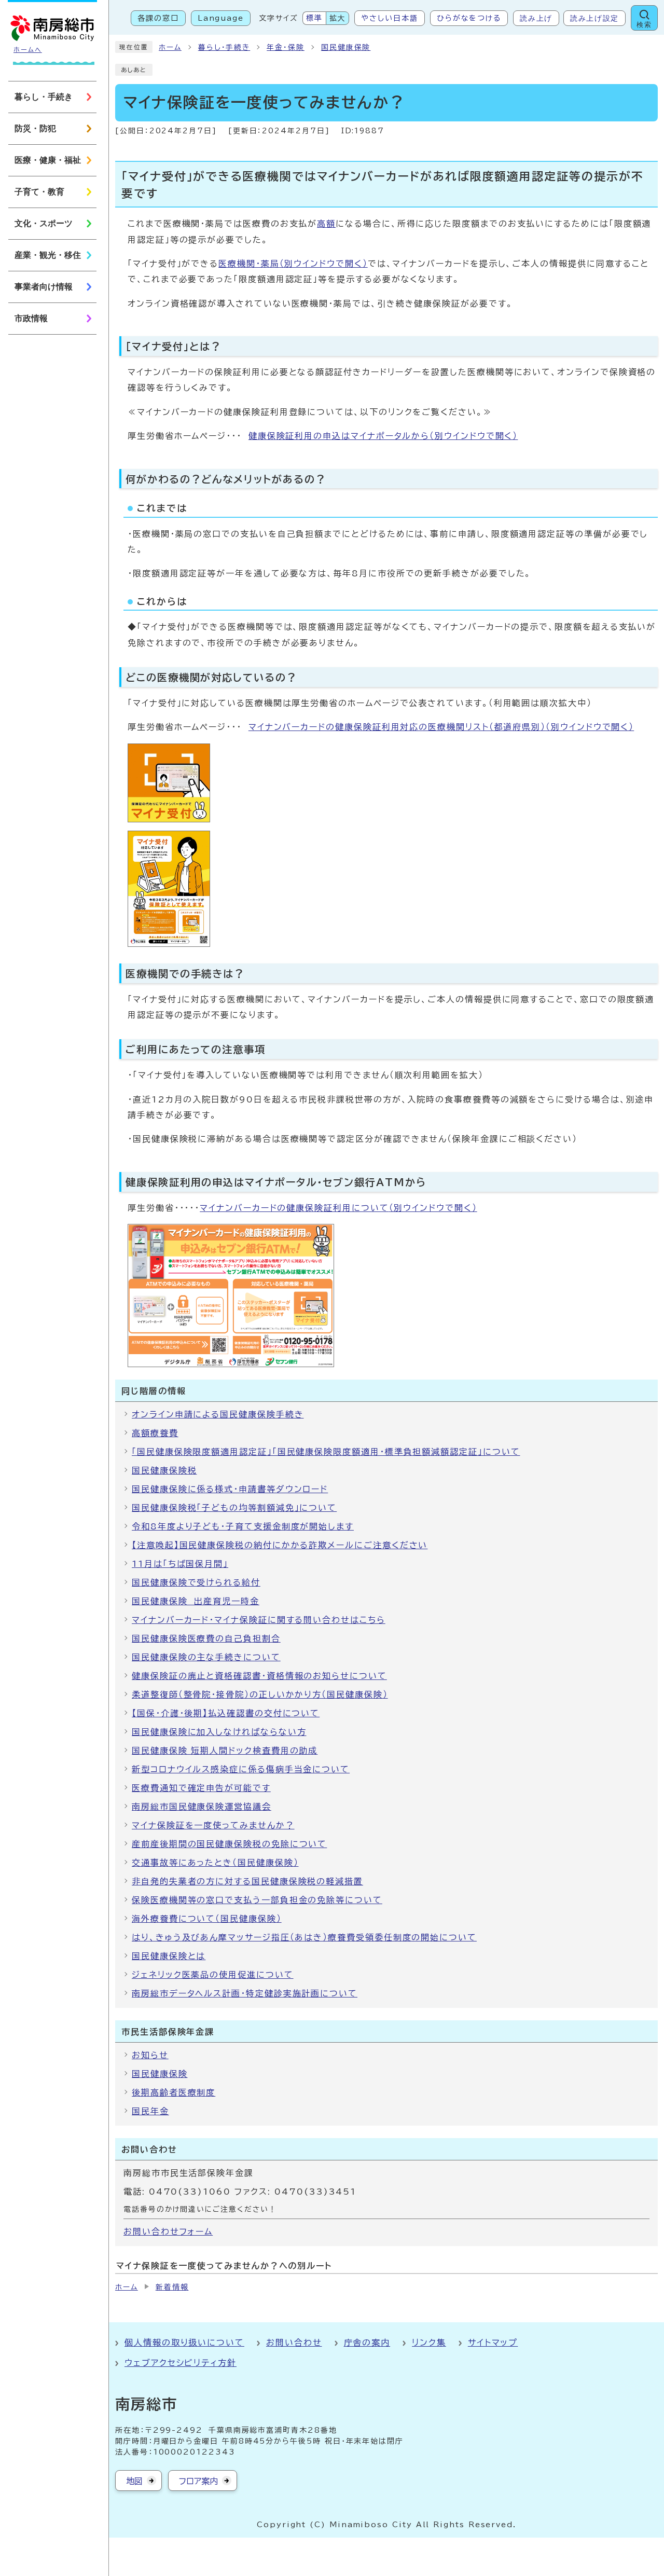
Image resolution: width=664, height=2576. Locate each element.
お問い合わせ (294, 2343)
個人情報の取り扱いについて (184, 2343)
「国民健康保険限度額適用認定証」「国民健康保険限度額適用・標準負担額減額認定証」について (326, 1452)
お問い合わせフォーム (168, 2231)
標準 (314, 18)
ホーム (170, 47)
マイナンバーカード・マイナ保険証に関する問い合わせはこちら (259, 1620)
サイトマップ (493, 2343)
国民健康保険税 (164, 1470)
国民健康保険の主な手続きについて (206, 1657)
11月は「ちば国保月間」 (180, 1564)
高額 (326, 224)
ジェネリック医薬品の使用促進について (213, 1975)
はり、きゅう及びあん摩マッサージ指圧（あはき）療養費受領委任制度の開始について (304, 1937)
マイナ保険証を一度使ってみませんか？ (213, 1825)
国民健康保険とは (169, 1956)
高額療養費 (155, 1433)
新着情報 (172, 2287)
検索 (644, 25)
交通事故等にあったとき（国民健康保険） (215, 1863)
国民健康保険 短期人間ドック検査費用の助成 (225, 1751)
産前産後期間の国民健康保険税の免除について (229, 1844)
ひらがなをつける (469, 18)
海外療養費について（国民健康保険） (207, 1919)
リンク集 (429, 2343)
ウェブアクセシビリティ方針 (181, 2363)
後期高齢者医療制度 (174, 2092)
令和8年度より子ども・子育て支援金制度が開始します (243, 1526)
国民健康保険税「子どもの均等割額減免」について (234, 1508)
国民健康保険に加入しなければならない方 (219, 1732)
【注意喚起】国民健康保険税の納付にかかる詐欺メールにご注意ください (280, 1545)
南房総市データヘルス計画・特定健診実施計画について (245, 1993)
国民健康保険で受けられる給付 (196, 1582)
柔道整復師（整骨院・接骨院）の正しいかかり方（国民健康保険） (260, 1695)
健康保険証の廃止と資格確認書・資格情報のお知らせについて (259, 1676)
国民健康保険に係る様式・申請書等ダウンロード (230, 1489)
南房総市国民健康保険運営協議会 (202, 1807)
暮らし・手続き (224, 47)
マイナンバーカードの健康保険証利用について (338, 1208)
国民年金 (150, 2111)
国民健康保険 (346, 47)
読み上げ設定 (594, 18)
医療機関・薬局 (293, 264)
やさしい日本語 (389, 18)
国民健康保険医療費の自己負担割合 (206, 1638)
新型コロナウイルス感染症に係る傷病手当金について (241, 1769)
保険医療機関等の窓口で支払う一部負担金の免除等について (257, 1900)
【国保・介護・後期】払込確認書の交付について (226, 1713)
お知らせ (150, 2055)
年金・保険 (286, 47)
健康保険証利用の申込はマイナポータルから (383, 436)
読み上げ (536, 18)
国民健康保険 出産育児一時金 (196, 1601)
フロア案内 (198, 2481)
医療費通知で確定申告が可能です (201, 1788)
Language (221, 18)
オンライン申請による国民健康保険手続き (218, 1414)
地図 (134, 2481)
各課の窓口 (158, 18)
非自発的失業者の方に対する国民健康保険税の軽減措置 (247, 1881)
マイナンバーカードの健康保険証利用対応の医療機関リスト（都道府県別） (441, 727)
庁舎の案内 (367, 2343)
